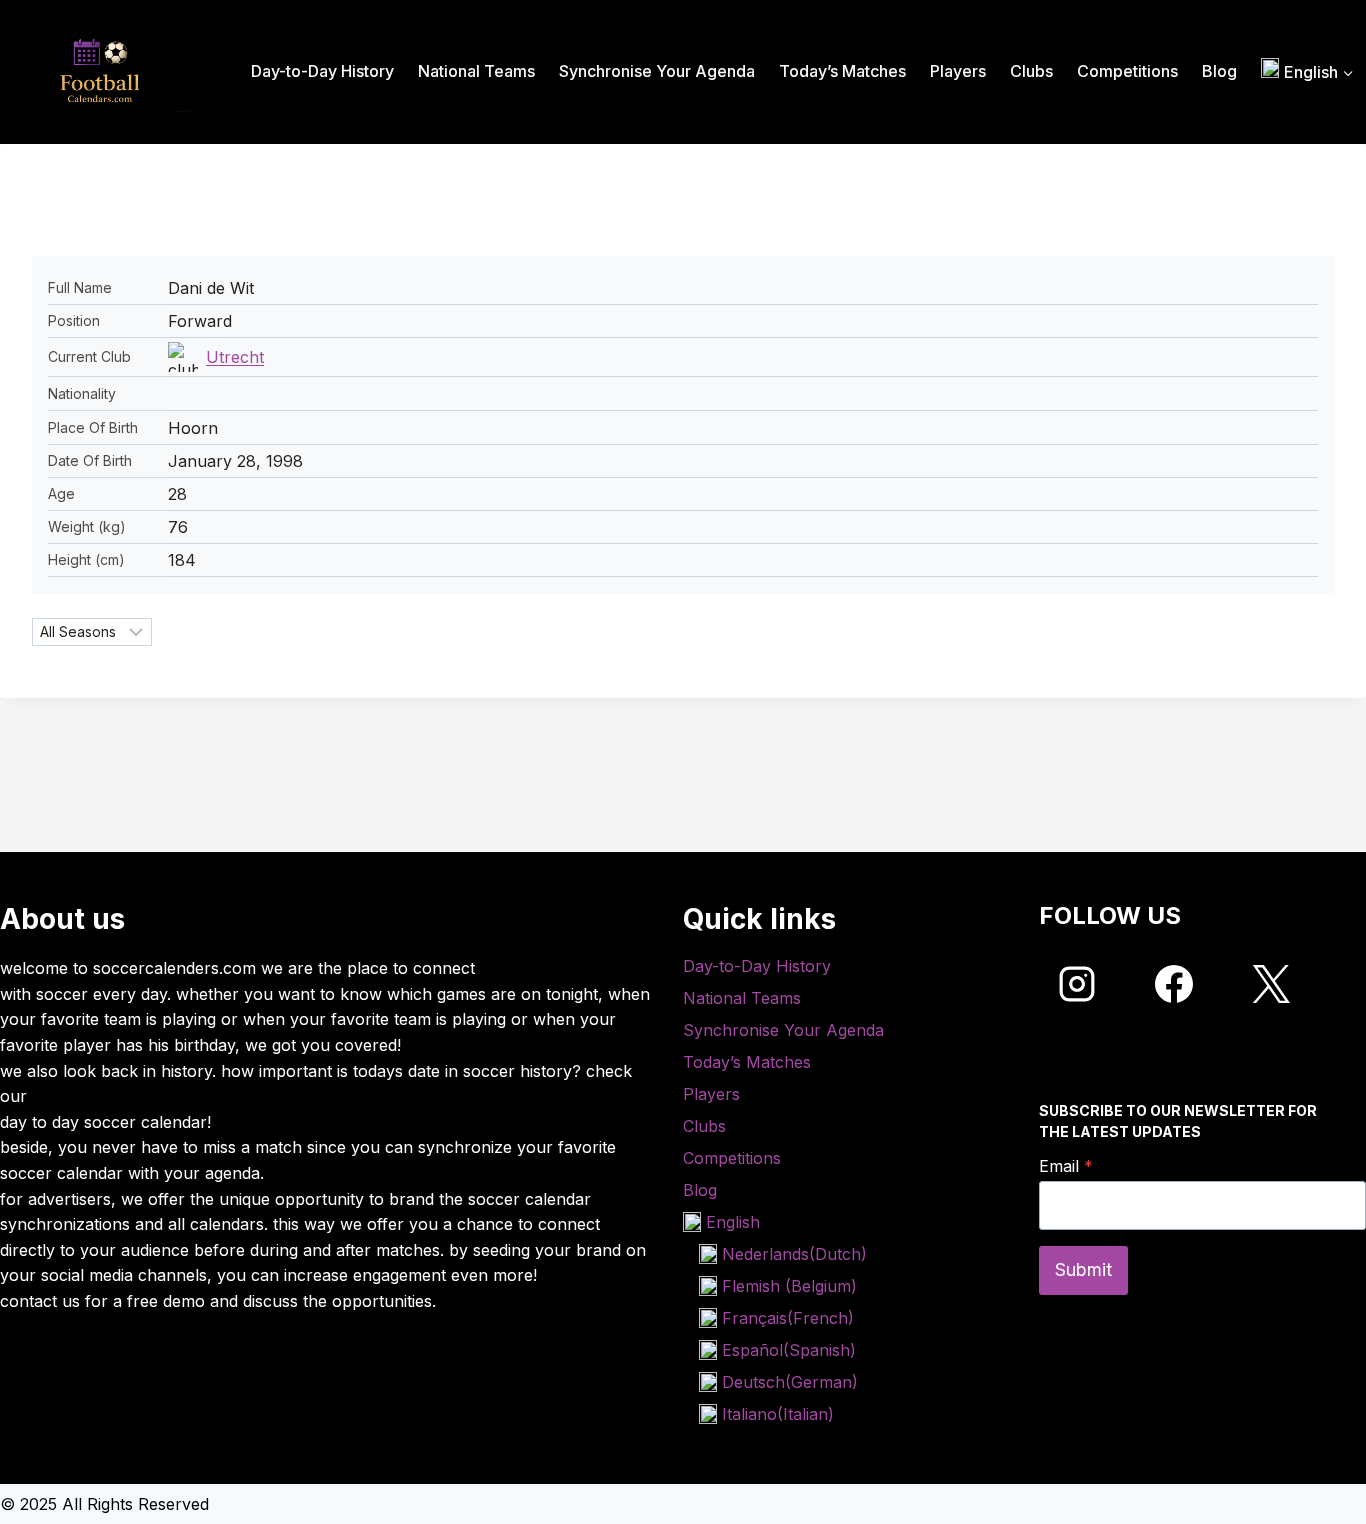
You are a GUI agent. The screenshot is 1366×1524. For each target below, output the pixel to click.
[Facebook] (1174, 984)
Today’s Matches (842, 71)
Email (1066, 1166)
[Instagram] (1077, 984)
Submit (1083, 1269)
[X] (1271, 984)
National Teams (476, 71)
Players (958, 71)
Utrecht (235, 357)
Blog (1219, 71)
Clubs (1031, 71)
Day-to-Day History (322, 71)
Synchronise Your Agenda (657, 71)
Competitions (1127, 71)
